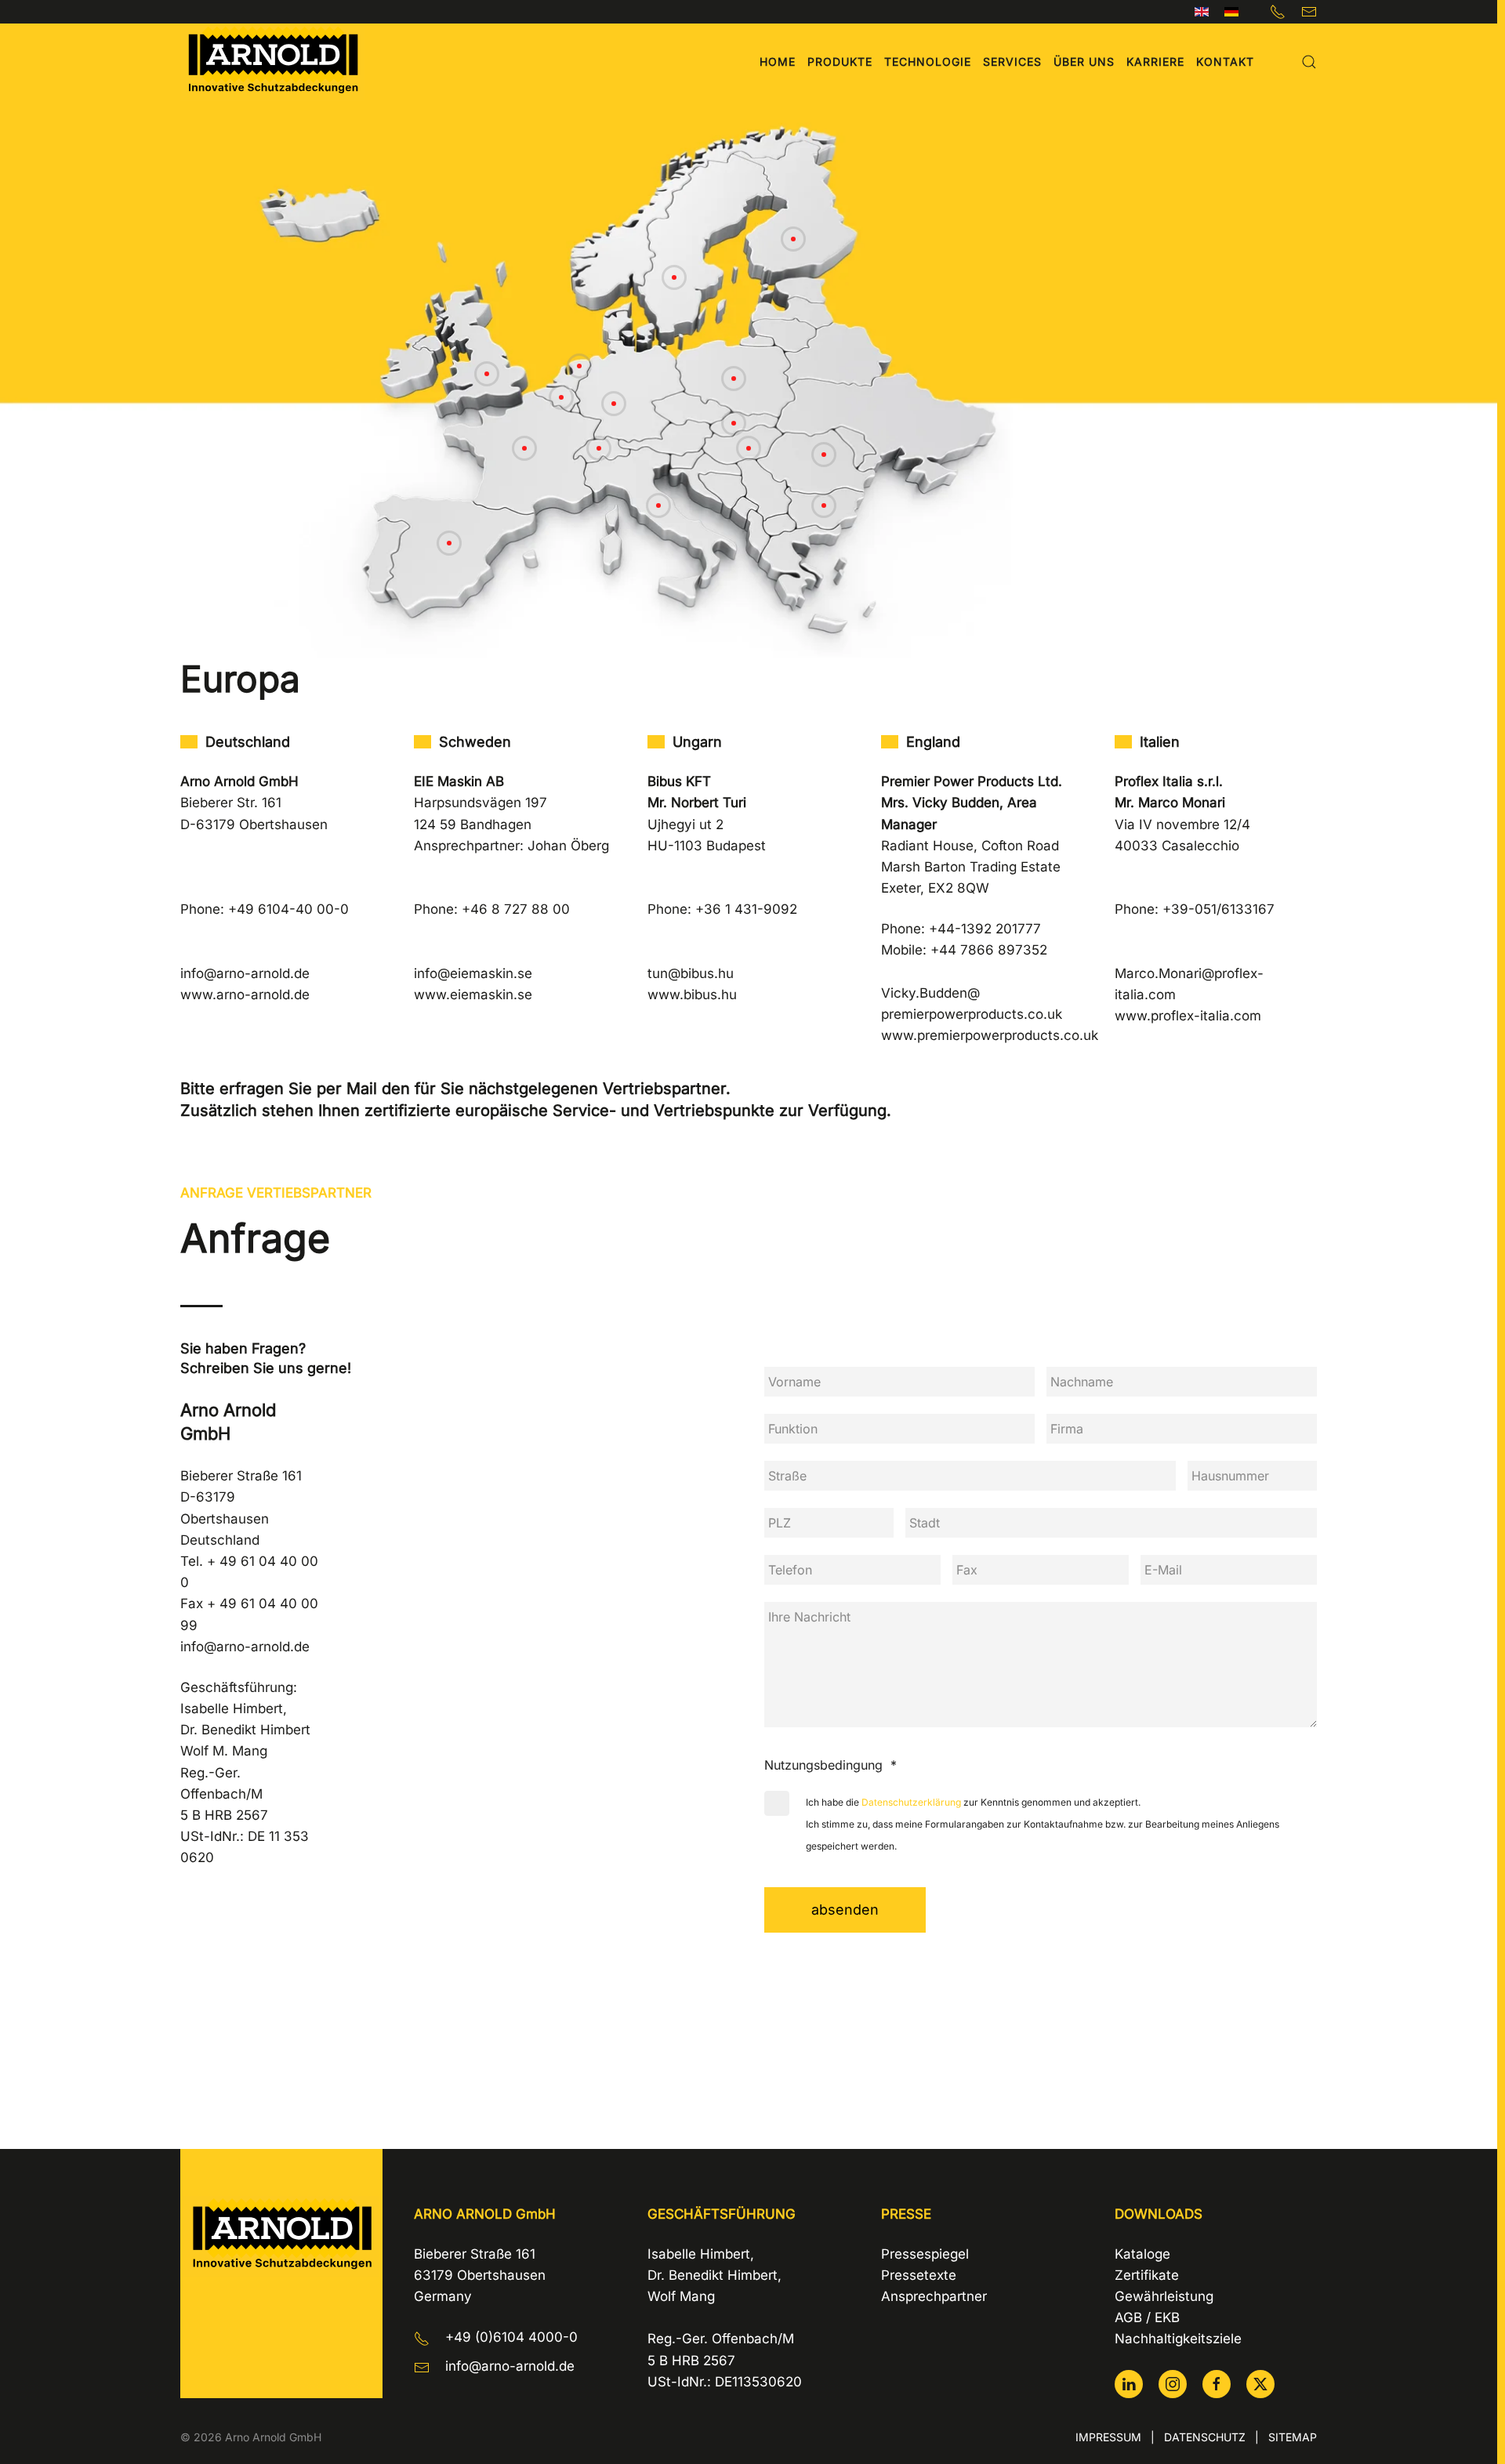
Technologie (928, 62)
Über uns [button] (1084, 62)
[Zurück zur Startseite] (272, 62)
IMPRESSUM (1108, 2437)
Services (1012, 62)
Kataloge (1142, 2254)
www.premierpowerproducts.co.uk (990, 1035)
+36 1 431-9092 (746, 909)
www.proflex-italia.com (1188, 1016)
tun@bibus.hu (691, 973)
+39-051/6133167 (1219, 909)
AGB (1128, 2317)
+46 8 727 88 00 (516, 909)
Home (778, 62)
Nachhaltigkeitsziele (1178, 2339)
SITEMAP (1293, 2437)
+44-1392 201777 (985, 929)
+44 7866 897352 (989, 950)
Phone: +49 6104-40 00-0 (265, 909)
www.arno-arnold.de (245, 995)
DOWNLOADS (1159, 2214)
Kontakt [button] (1225, 62)
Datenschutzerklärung (911, 1802)
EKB (1167, 2317)
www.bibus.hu (692, 995)
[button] (1309, 62)
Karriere (1155, 62)
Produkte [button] (840, 62)
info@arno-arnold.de (245, 973)
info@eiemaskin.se (473, 973)
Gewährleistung (1164, 2296)
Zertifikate (1147, 2275)
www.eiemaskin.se (473, 995)
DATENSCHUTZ (1205, 2437)
